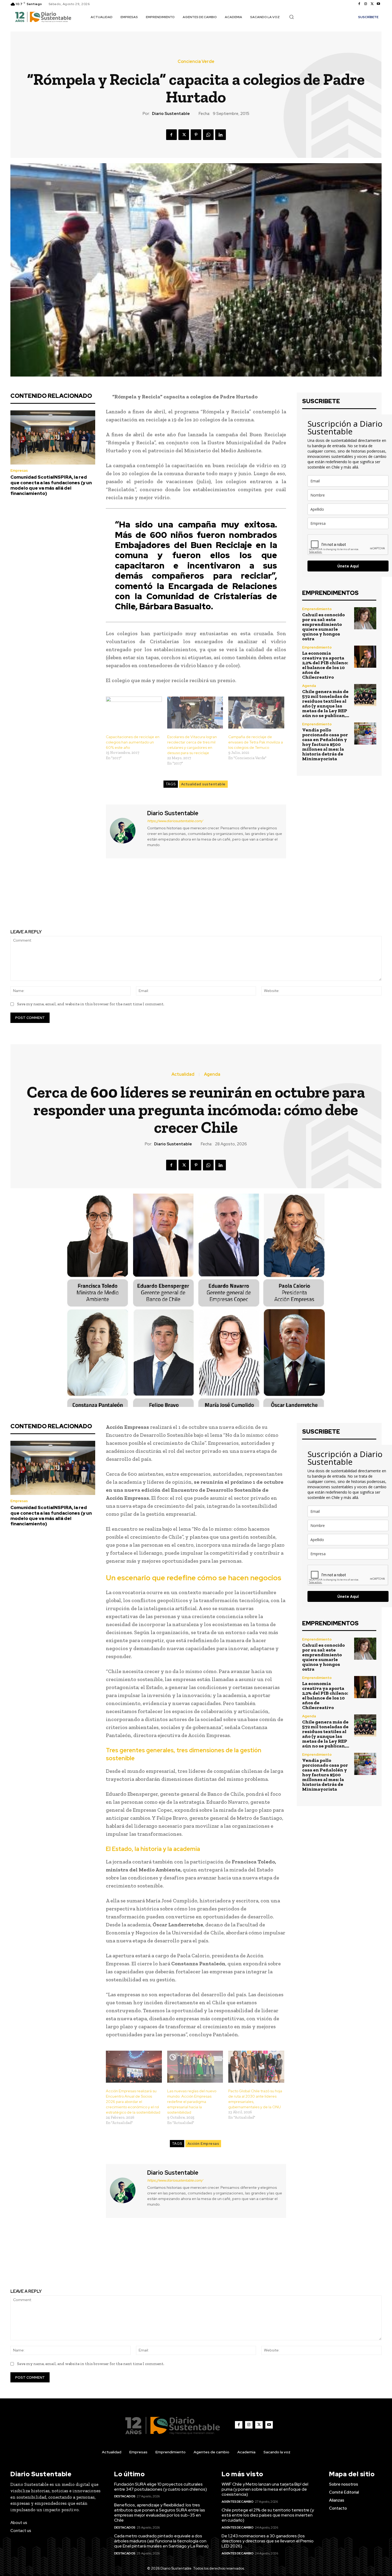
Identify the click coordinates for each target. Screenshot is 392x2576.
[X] (372, 4)
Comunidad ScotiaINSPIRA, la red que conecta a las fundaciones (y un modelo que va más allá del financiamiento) (51, 485)
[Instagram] (366, 4)
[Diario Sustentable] (126, 831)
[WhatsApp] (208, 135)
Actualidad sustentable (203, 784)
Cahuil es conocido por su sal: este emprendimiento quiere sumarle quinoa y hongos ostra (323, 627)
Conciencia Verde (196, 62)
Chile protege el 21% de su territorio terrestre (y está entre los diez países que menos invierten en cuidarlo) (268, 2515)
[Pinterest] (196, 135)
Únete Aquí (348, 566)
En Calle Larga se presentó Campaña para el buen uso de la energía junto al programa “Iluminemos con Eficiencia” (292, 899)
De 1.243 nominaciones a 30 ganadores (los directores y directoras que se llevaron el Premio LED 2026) (268, 2541)
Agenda (309, 686)
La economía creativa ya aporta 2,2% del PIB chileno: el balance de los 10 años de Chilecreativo (325, 665)
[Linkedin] (221, 135)
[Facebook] (359, 4)
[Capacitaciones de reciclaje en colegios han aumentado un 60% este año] (134, 713)
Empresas (19, 471)
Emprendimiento (317, 609)
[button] (291, 17)
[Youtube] (378, 4)
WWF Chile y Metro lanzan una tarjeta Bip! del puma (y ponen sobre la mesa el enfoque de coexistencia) (265, 2489)
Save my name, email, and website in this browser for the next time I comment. (91, 1004)
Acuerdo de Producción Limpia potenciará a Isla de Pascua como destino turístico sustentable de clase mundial (100, 899)
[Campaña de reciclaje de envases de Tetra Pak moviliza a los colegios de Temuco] (256, 713)
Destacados (125, 2496)
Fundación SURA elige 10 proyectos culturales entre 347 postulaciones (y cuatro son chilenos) (161, 2487)
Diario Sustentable (171, 114)
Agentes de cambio (238, 2502)
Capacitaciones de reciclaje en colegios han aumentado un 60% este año (133, 742)
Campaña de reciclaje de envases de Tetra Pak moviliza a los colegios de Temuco (256, 742)
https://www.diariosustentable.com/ (175, 821)
